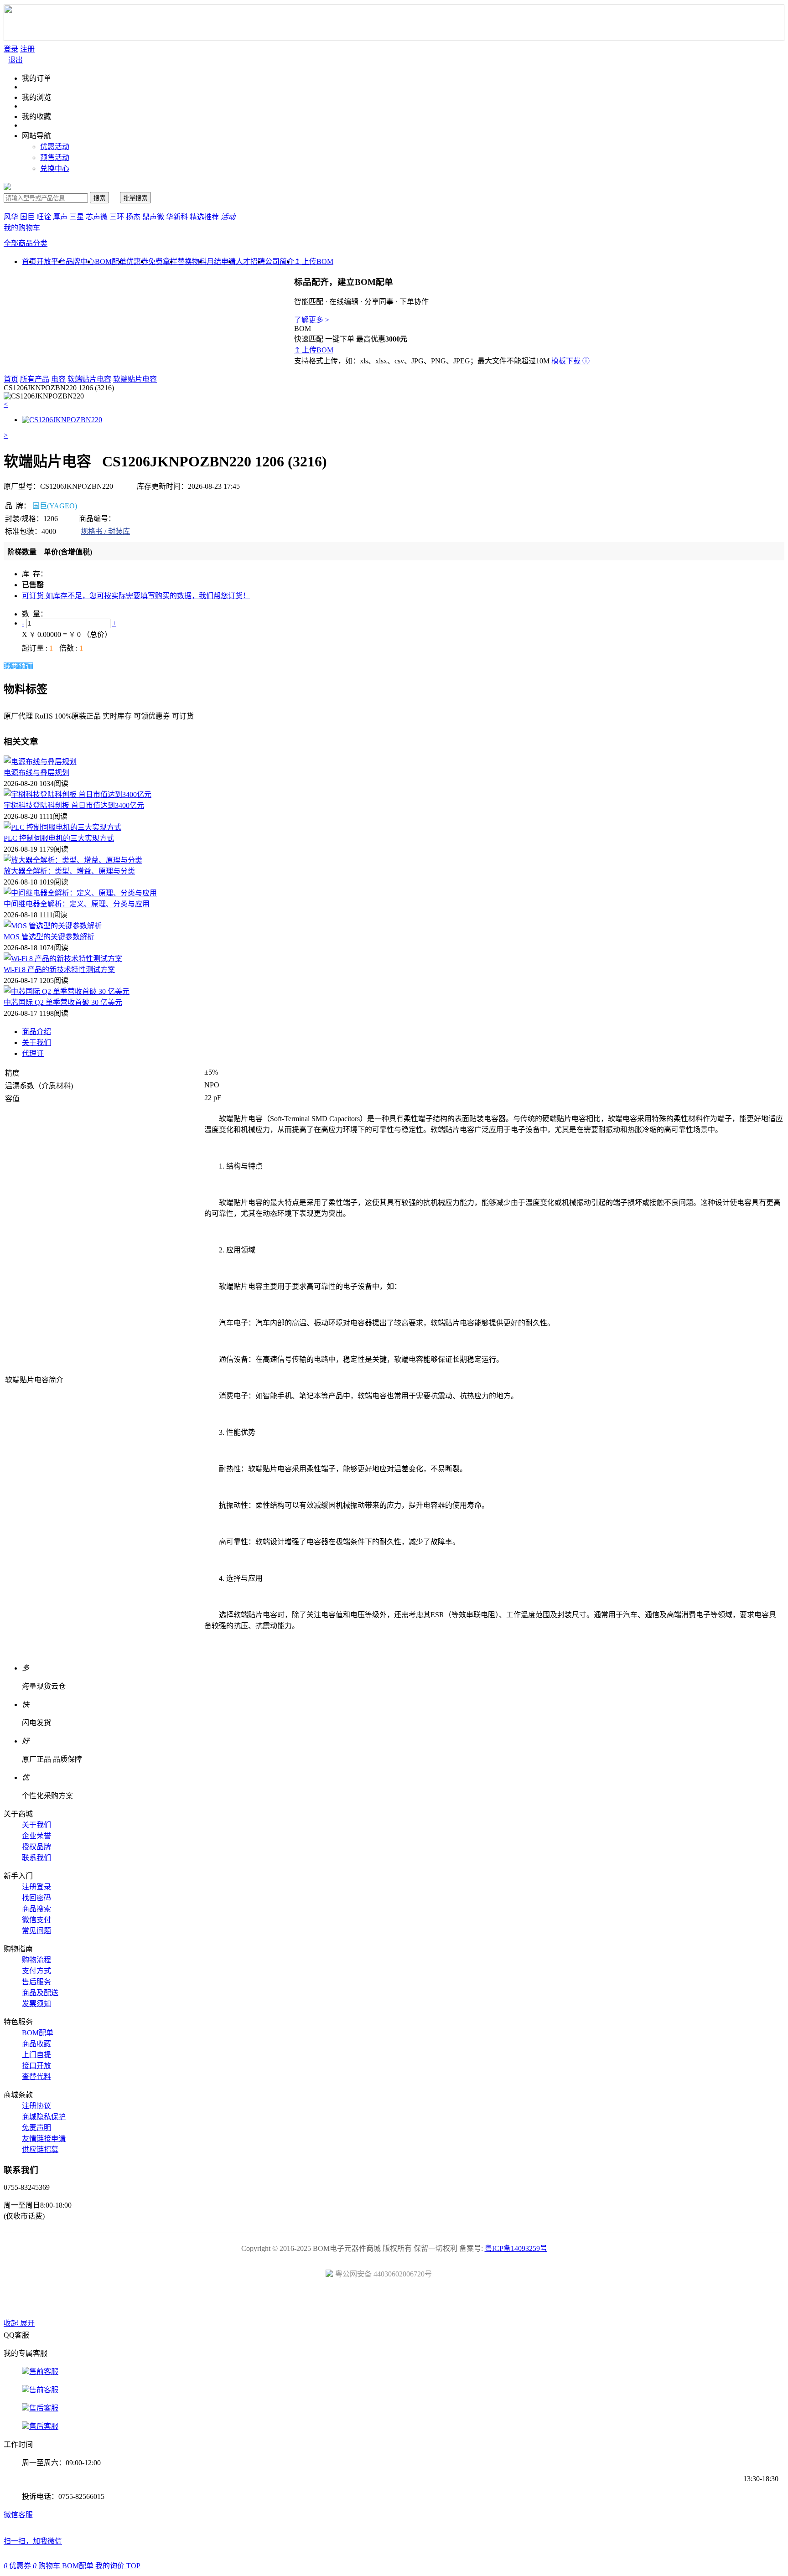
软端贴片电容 (89, 379)
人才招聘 (250, 261)
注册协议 (36, 2106)
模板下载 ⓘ (570, 361)
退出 (16, 60)
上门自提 (36, 2055)
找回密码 (36, 1898)
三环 (117, 217)
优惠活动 (55, 147)
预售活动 (55, 158)
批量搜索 (135, 198)
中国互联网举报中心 (497, 2302)
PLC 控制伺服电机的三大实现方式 (59, 838)
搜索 (99, 198)
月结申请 (221, 261)
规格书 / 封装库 (105, 531)
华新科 (177, 217)
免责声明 (36, 2128)
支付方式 (36, 1971)
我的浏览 (36, 97)
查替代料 (36, 2077)
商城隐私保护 (44, 2117)
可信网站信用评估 (343, 2302)
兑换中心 (55, 168)
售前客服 (44, 2372)
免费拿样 (163, 261)
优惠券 (137, 261)
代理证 (33, 1053)
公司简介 (280, 261)
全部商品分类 (26, 243)
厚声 (60, 217)
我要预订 (18, 666)
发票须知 (36, 2004)
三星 (77, 217)
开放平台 (51, 261)
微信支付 (36, 1920)
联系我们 (36, 1858)
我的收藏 (36, 116)
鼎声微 (153, 217)
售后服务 (36, 1982)
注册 (27, 49)
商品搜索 (36, 1909)
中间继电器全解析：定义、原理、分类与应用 (77, 904)
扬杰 (133, 217)
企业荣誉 (36, 1836)
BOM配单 (111, 261)
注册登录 (36, 1887)
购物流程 (36, 1960)
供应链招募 (40, 2149)
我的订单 (36, 78)
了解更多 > (312, 320)
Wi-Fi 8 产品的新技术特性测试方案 (59, 970)
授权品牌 (36, 1847)
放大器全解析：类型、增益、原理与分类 (69, 871)
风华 (11, 217)
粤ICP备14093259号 (516, 2248)
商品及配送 (40, 1993)
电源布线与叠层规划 (36, 773)
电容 (58, 379)
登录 (11, 49)
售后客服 (44, 2408)
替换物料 (192, 261)
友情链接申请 (44, 2139)
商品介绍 (36, 1032)
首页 (11, 379)
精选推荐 (213, 217)
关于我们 (36, 1042)
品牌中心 (80, 261)
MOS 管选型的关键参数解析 (49, 937)
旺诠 (44, 217)
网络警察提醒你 (394, 2302)
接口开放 (36, 2066)
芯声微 (97, 217)
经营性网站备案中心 (291, 2302)
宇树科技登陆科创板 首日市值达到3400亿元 (74, 805)
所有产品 (35, 379)
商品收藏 (36, 2044)
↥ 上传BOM (314, 261)
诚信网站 (446, 2302)
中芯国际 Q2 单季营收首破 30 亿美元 (63, 1002)
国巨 (27, 217)
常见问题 (36, 1931)
